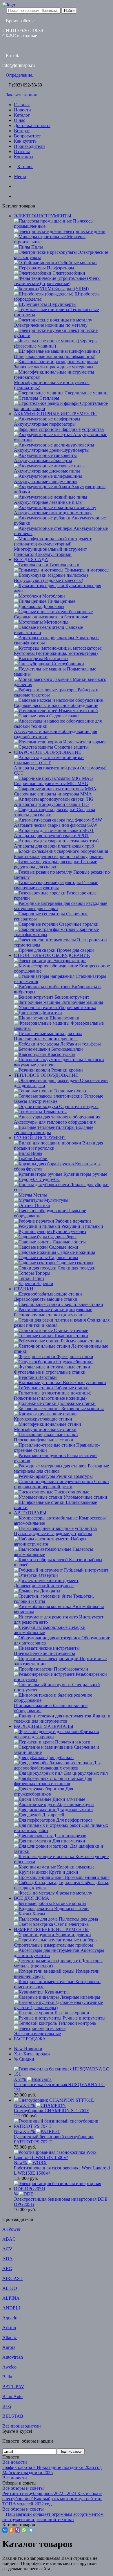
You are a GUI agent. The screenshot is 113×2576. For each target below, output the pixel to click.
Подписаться (71, 2451)
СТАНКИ (24, 1289)
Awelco (9, 2367)
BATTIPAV (13, 2387)
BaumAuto (12, 2396)
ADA (8, 2259)
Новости (22, 110)
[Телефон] (16, 186)
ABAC (9, 2239)
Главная (22, 105)
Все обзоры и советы (23, 2488)
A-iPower (11, 2229)
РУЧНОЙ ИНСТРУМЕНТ (40, 1138)
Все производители (22, 2426)
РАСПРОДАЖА (30, 2039)
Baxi (7, 2406)
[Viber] (18, 2530)
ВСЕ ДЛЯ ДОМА (32, 1898)
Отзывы (22, 151)
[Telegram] (30, 2530)
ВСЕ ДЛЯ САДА (31, 560)
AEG (7, 2269)
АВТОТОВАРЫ (30, 1513)
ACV (7, 2249)
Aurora (9, 2347)
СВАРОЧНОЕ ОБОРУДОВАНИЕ (48, 752)
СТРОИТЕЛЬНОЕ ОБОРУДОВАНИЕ (52, 955)
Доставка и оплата (32, 125)
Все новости (15, 2462)
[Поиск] (16, 196)
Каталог (22, 115)
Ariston (9, 2328)
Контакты (24, 157)
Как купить (25, 141)
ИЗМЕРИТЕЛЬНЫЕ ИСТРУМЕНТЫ (51, 1929)
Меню (20, 176)
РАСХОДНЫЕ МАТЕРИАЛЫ (44, 1726)
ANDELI (11, 2308)
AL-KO (10, 2288)
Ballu (7, 2377)
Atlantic (10, 2337)
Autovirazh (13, 2357)
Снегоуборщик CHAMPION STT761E (52, 2111)
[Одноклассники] (11, 2530)
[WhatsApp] (24, 2530)
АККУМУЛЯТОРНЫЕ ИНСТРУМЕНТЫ (55, 414)
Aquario (10, 2318)
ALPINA (11, 2298)
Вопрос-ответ (27, 136)
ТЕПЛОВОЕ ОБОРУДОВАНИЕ (46, 1075)
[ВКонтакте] (5, 2530)
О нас (20, 120)
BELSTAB (13, 2416)
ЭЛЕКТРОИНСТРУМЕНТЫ (43, 216)
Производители (29, 146)
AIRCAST (12, 2278)
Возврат (22, 131)
